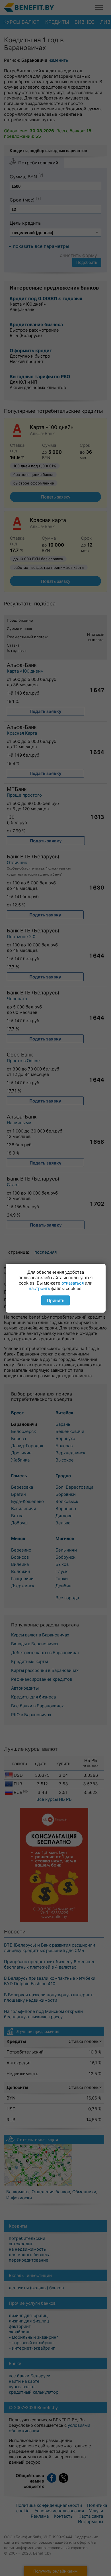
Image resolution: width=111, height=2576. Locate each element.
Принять (56, 1300)
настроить (39, 1288)
